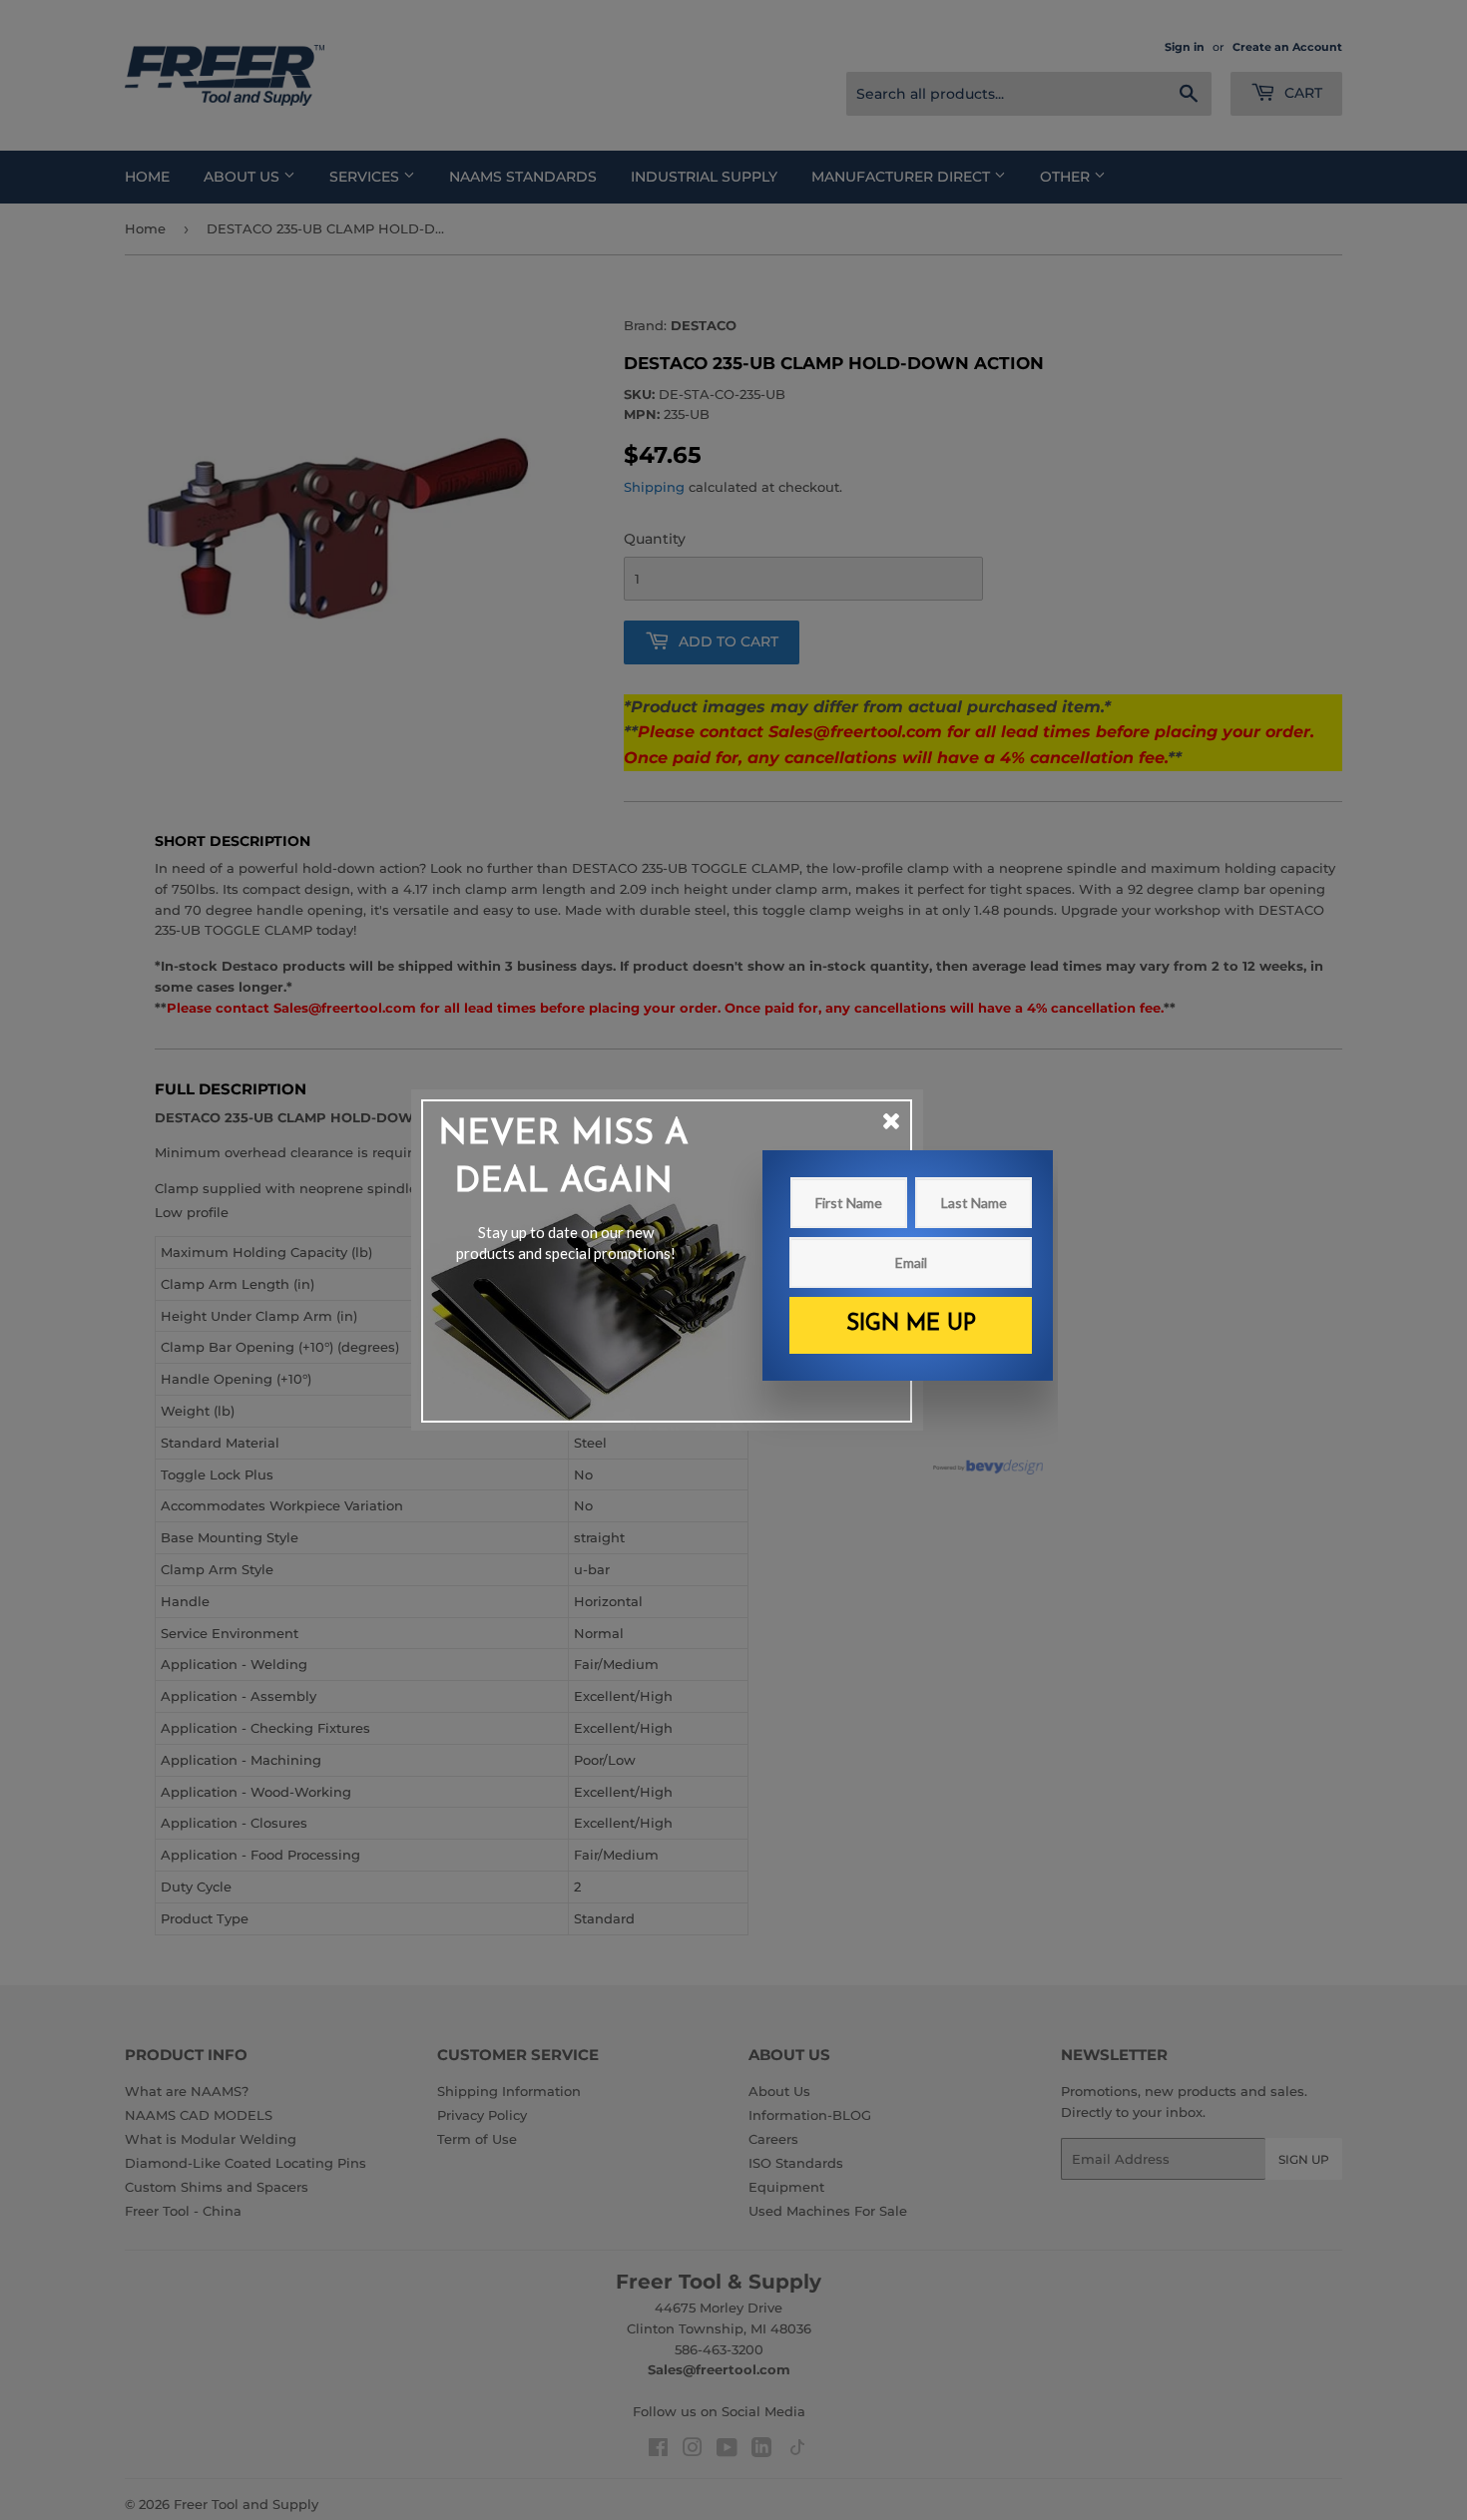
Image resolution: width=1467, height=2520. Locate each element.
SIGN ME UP (911, 1324)
